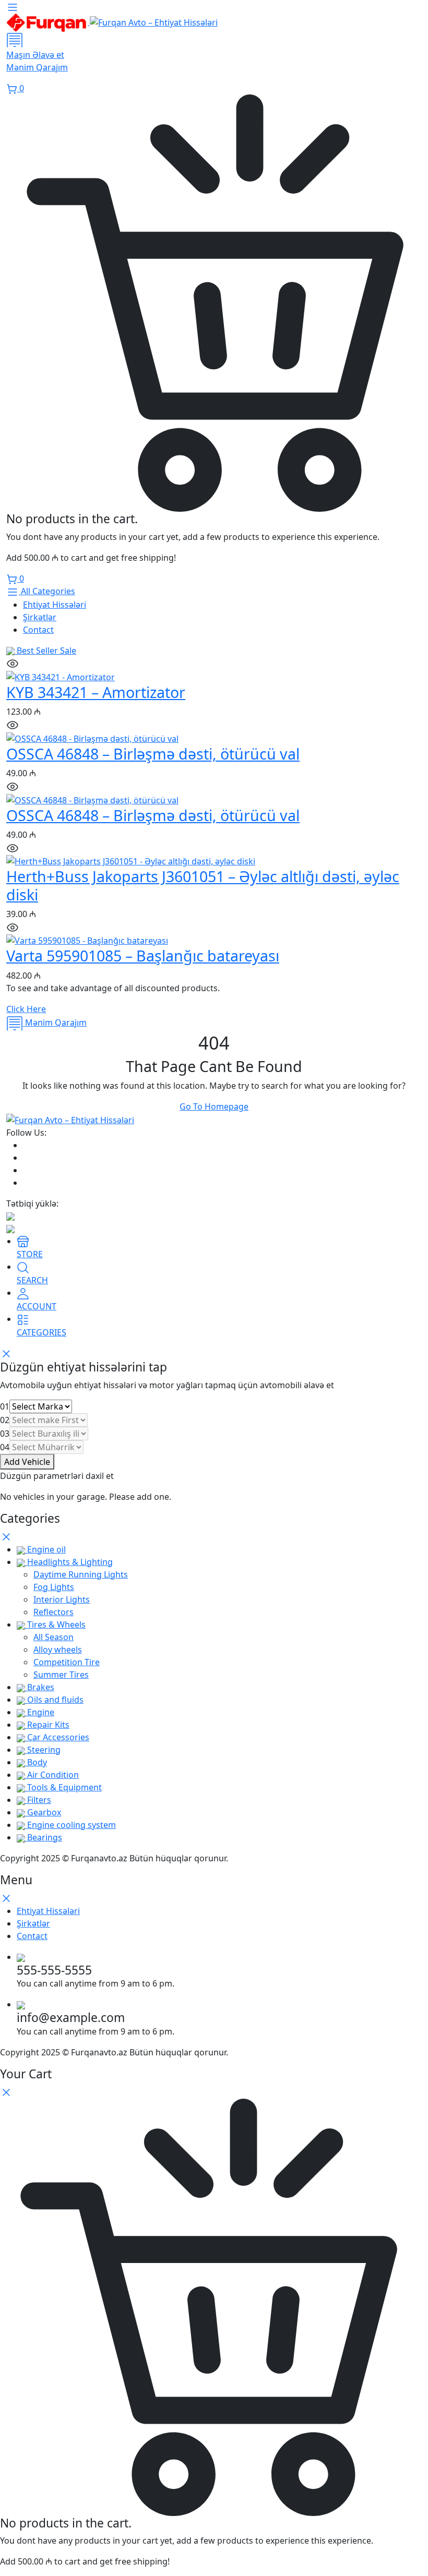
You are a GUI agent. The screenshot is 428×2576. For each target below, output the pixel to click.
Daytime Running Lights (81, 1574)
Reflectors (53, 1612)
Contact (38, 630)
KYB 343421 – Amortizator (96, 692)
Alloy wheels (58, 1650)
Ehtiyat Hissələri (55, 605)
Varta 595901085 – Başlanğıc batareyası (143, 955)
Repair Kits (47, 1725)
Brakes (40, 1687)
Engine (40, 1712)
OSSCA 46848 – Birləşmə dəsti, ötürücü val (153, 754)
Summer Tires (61, 1675)
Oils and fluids (54, 1700)
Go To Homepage (214, 1106)
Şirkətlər (40, 617)
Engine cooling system (70, 1825)
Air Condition (52, 1775)
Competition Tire (67, 1662)
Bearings (44, 1837)
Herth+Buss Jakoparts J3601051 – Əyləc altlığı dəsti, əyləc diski (203, 885)
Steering (43, 1750)
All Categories (47, 591)
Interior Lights (62, 1599)
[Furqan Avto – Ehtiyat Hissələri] (112, 22)
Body (36, 1762)
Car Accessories (57, 1737)
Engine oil (45, 1549)
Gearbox (43, 1812)
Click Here (26, 1009)
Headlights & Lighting (69, 1562)
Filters (38, 1800)
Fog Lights (54, 1587)
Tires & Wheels (55, 1624)
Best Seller (45, 651)
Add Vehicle (27, 1462)
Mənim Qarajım (55, 1022)
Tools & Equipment (63, 1787)
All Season (53, 1637)
